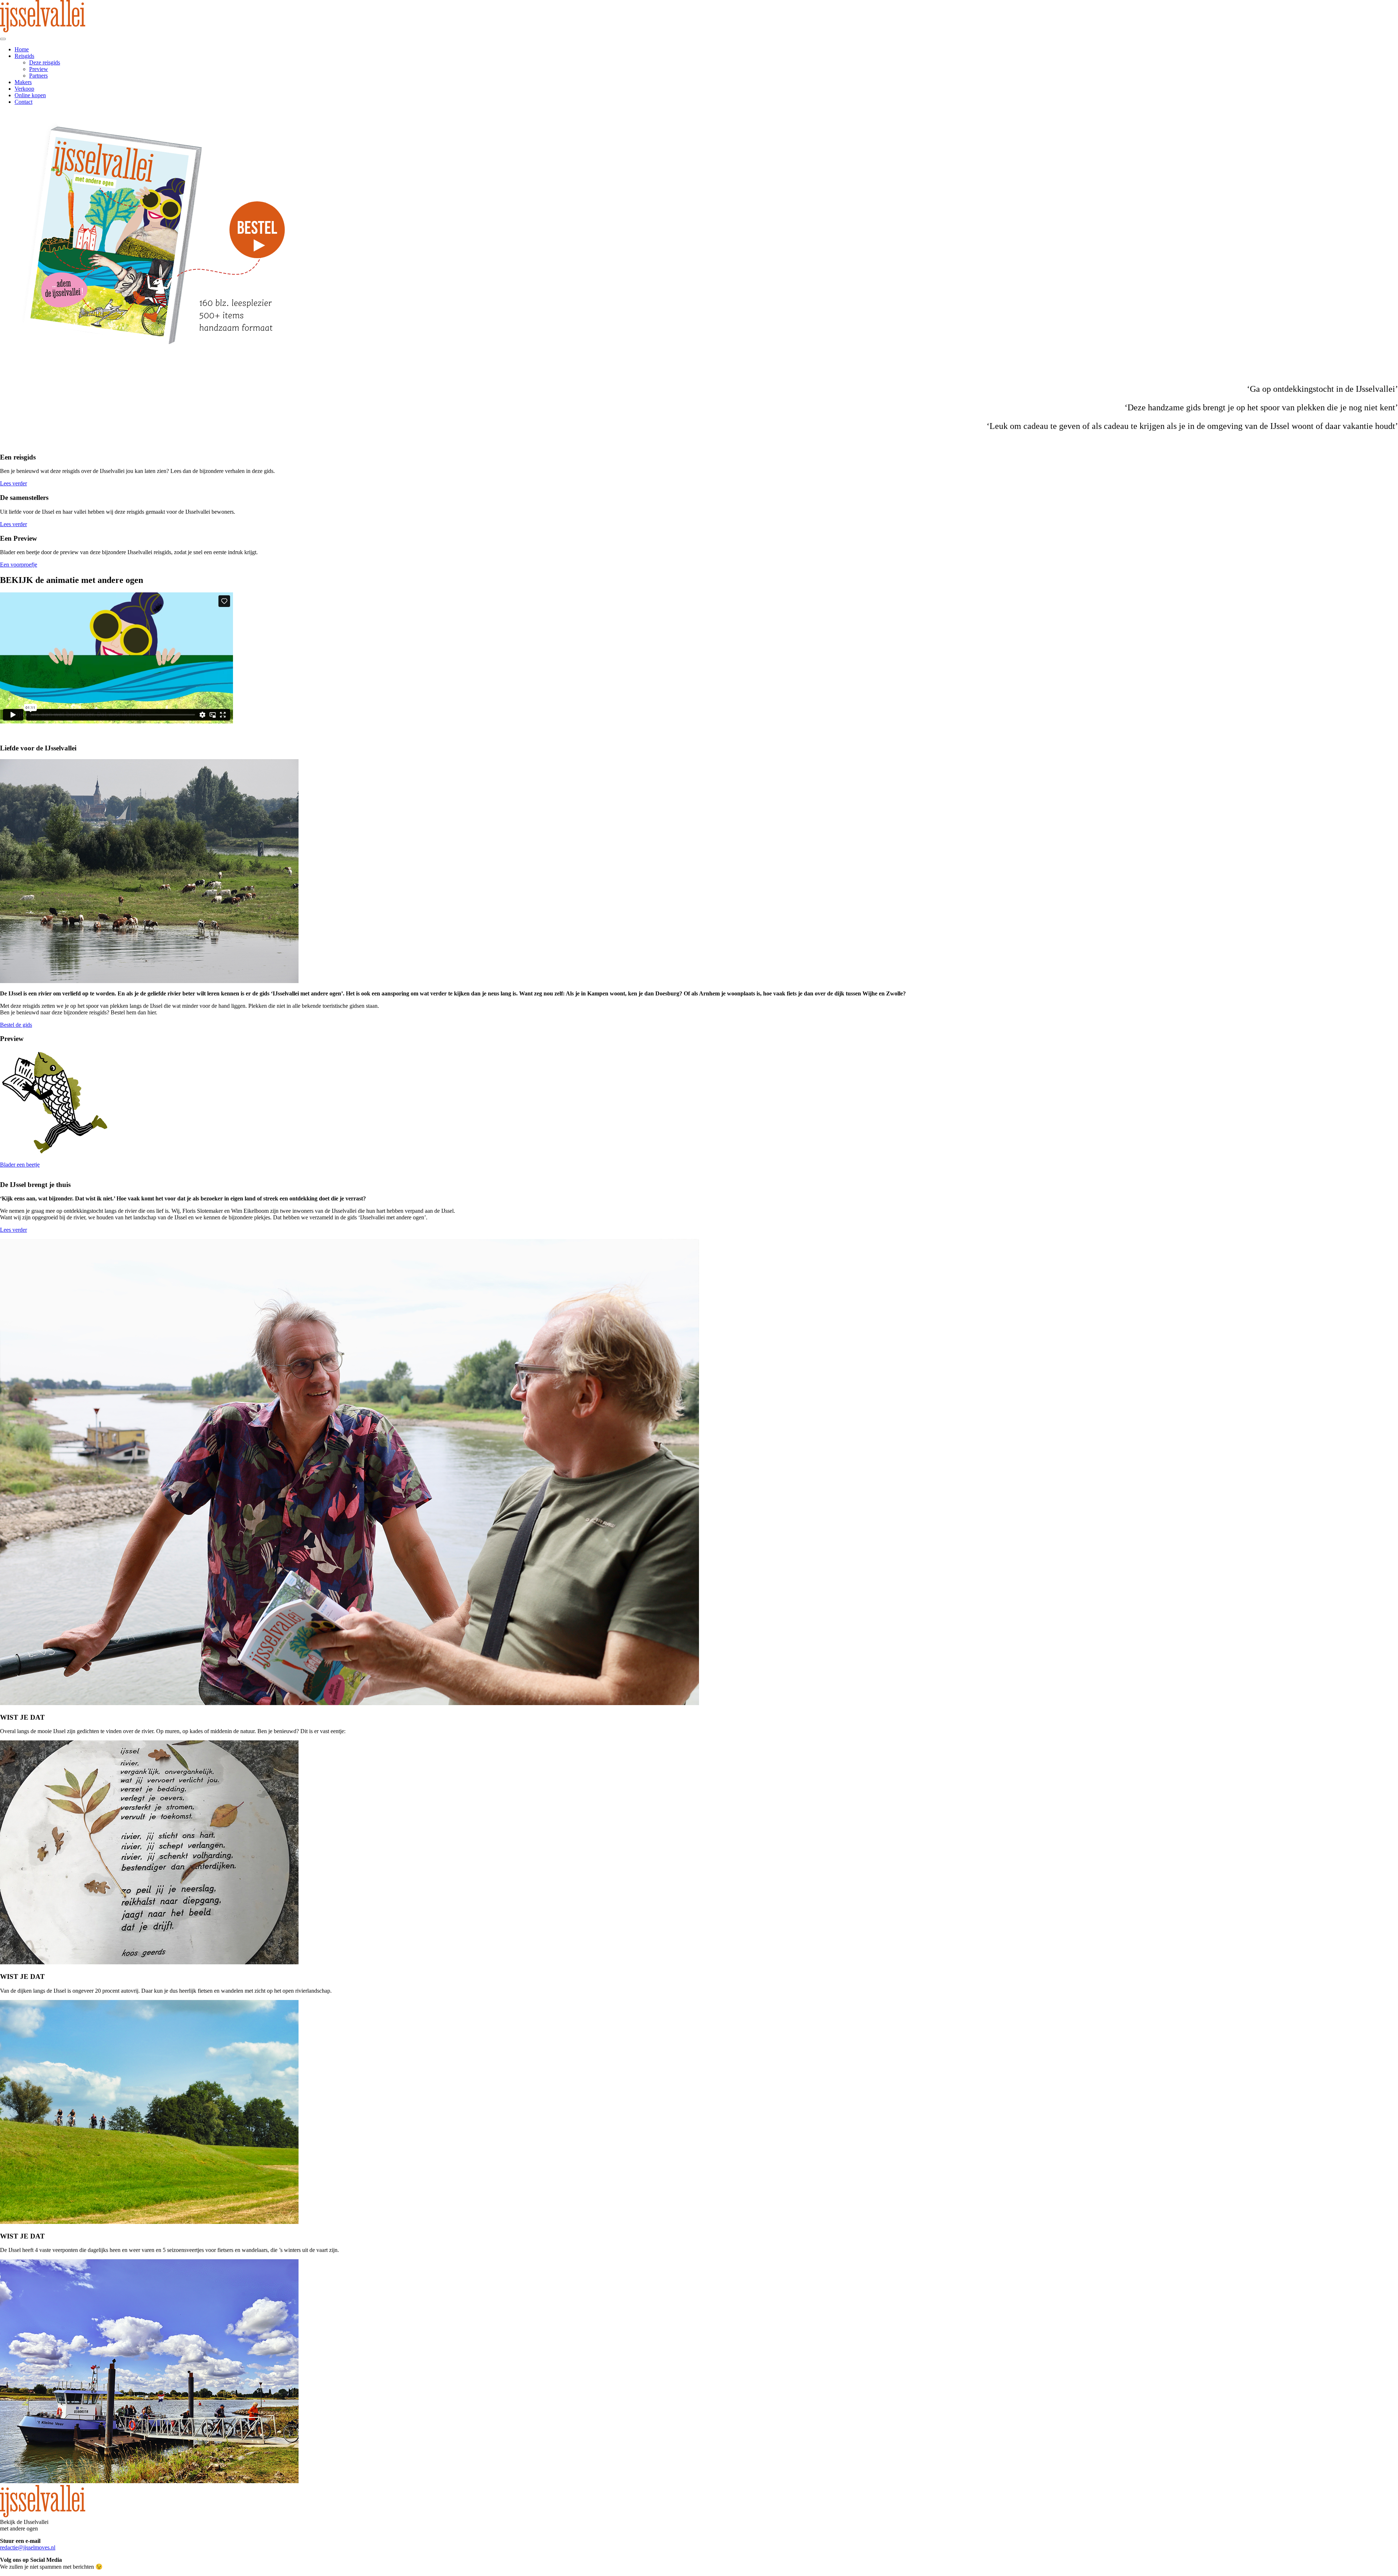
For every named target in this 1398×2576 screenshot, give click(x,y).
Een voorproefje (19, 565)
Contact (23, 102)
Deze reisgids (45, 62)
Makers (23, 82)
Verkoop (24, 89)
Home (22, 49)
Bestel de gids (16, 1025)
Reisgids (24, 56)
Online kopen (30, 95)
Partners (38, 76)
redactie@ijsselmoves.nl (28, 2547)
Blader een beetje (20, 1165)
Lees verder (13, 483)
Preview (39, 69)
